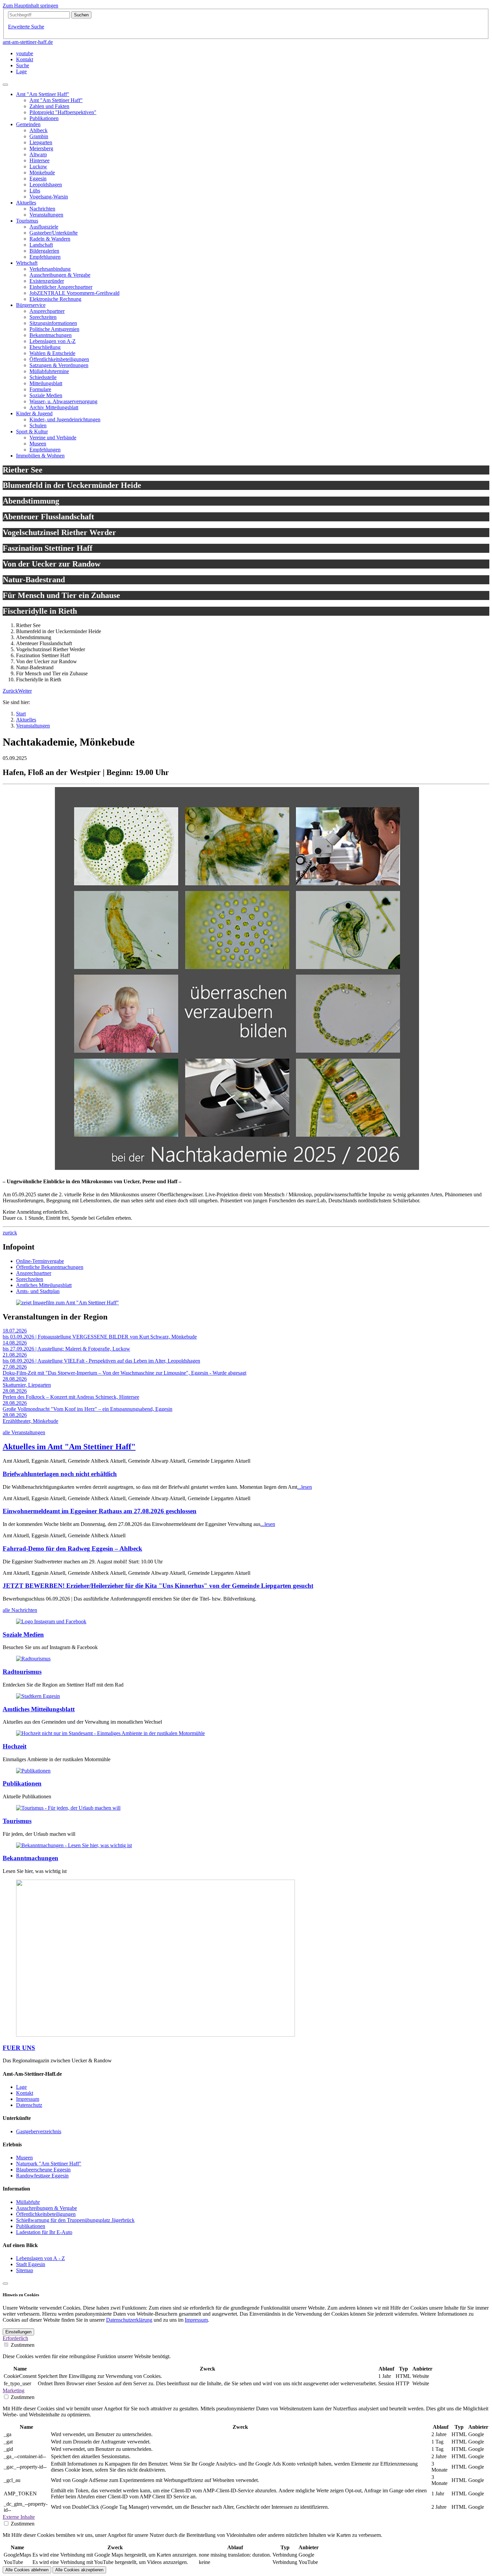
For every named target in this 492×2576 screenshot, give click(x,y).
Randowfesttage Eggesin (42, 2176)
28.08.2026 (15, 1379)
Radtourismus (22, 1672)
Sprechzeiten (30, 1279)
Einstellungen (18, 2332)
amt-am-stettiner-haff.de (28, 42)
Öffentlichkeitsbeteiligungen (46, 2214)
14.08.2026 (15, 1343)
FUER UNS (19, 2048)
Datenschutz (29, 2105)
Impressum (28, 2099)
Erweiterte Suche (26, 27)
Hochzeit (15, 1746)
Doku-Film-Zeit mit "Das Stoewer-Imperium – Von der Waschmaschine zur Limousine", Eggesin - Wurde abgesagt (125, 1373)
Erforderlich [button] (15, 2338)
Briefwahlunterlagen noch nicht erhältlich (60, 1474)
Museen (24, 2158)
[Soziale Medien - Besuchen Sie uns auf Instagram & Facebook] (51, 1621)
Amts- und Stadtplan (38, 1291)
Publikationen (22, 1783)
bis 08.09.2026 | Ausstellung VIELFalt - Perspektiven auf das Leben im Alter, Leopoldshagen (101, 1361)
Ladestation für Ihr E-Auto (44, 2232)
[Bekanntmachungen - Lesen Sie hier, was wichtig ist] (74, 1845)
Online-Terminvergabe (40, 1261)
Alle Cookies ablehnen (27, 2570)
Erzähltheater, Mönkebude (30, 1421)
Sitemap (25, 2270)
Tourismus (17, 1821)
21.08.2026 (15, 1355)
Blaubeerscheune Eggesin (43, 2170)
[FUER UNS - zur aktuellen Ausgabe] (155, 2035)
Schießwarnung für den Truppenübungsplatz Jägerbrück (75, 2220)
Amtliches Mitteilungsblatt (44, 1285)
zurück (10, 1233)
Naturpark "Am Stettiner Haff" (49, 2164)
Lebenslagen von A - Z (40, 2258)
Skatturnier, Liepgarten (27, 1385)
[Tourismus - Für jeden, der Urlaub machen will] (68, 1808)
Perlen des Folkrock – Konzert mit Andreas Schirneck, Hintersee (71, 1397)
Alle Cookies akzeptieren (79, 2570)
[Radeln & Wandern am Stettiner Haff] (33, 1659)
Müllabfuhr (28, 2202)
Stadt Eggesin (31, 2264)
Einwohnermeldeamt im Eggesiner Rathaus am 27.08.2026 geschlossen (100, 1511)
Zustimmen (23, 2345)
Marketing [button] (14, 2390)
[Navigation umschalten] (5, 85)
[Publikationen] (33, 1771)
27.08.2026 (15, 1367)
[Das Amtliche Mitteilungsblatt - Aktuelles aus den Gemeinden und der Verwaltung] (38, 1696)
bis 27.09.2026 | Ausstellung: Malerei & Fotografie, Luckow (66, 1349)
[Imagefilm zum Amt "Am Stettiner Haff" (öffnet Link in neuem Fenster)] (67, 1303)
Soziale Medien (23, 1635)
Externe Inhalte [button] (19, 2517)
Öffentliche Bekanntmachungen (50, 1267)
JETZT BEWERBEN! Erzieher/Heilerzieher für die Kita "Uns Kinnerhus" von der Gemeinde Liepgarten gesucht (158, 1586)
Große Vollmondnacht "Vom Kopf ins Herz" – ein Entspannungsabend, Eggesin (88, 1409)
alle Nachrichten (20, 1610)
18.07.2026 (15, 1331)
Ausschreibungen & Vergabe (47, 2208)
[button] (10, 691)
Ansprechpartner (34, 1273)
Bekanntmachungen (30, 1858)
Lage (21, 2087)
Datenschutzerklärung (129, 2320)
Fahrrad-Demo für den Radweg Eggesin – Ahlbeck (72, 1549)
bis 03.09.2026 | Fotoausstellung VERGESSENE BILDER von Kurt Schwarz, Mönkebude (100, 1337)
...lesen (305, 1487)
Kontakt (25, 2093)
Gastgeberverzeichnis (39, 2131)
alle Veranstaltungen (24, 1432)
